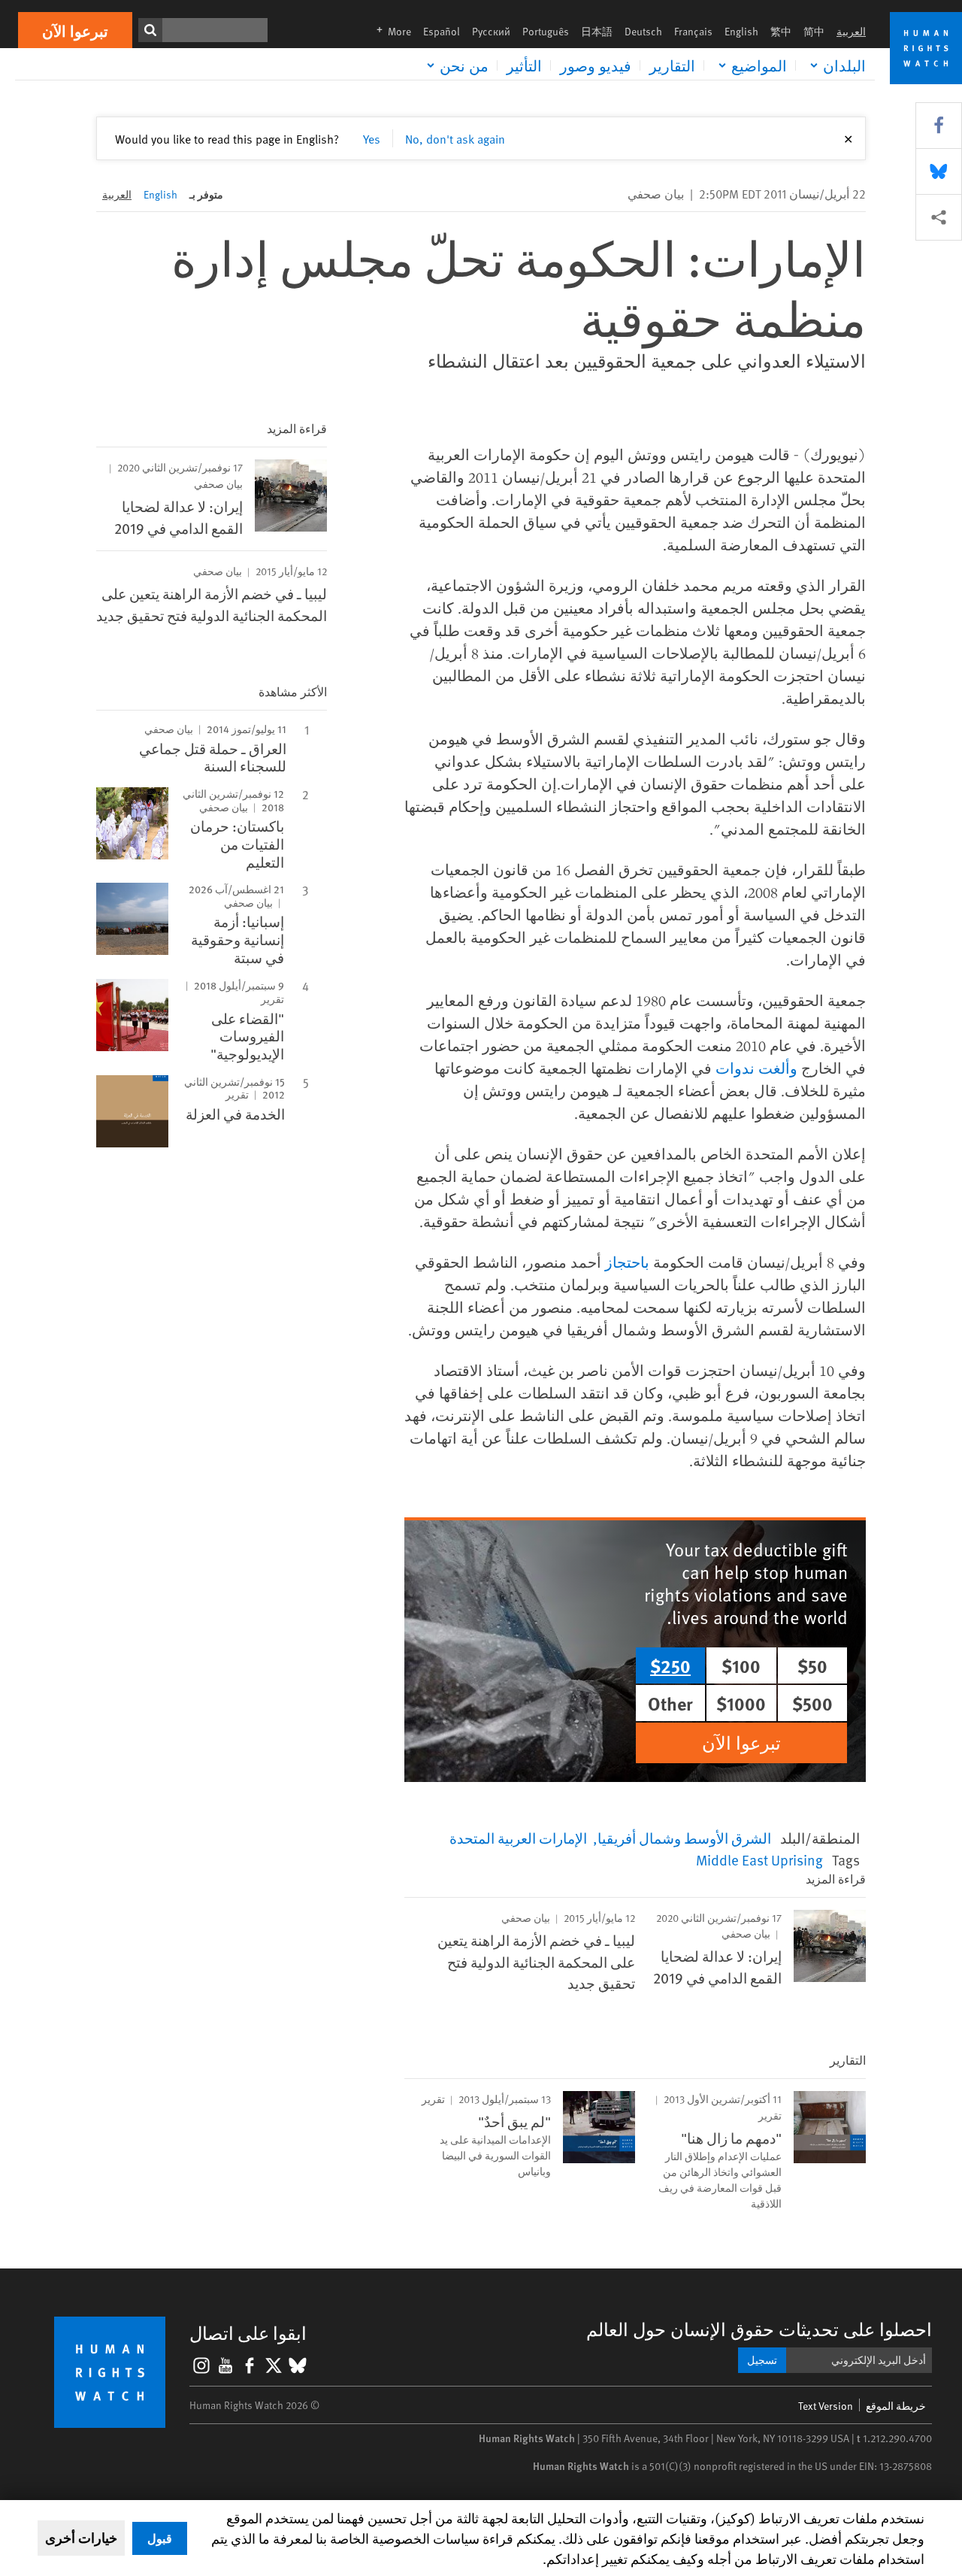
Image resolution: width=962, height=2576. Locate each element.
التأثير (524, 65)
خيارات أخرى (81, 2538)
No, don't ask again (455, 138)
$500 (812, 1703)
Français (693, 31)
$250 (670, 1665)
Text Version (826, 2406)
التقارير (672, 65)
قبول (160, 2538)
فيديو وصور (596, 65)
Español (442, 31)
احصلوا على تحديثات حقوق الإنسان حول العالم (759, 2329)
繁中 (781, 31)
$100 (741, 1665)
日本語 (597, 31)
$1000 (741, 1703)
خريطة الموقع (896, 2406)
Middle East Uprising (759, 1859)
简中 (814, 31)
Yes (372, 138)
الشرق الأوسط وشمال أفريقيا (684, 1838)
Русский (491, 31)
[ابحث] (150, 30)
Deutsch (643, 31)
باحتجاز (627, 1262)
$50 (812, 1665)
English (741, 31)
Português (546, 31)
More (389, 31)
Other (670, 1703)
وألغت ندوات (756, 1068)
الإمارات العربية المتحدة (518, 1838)
